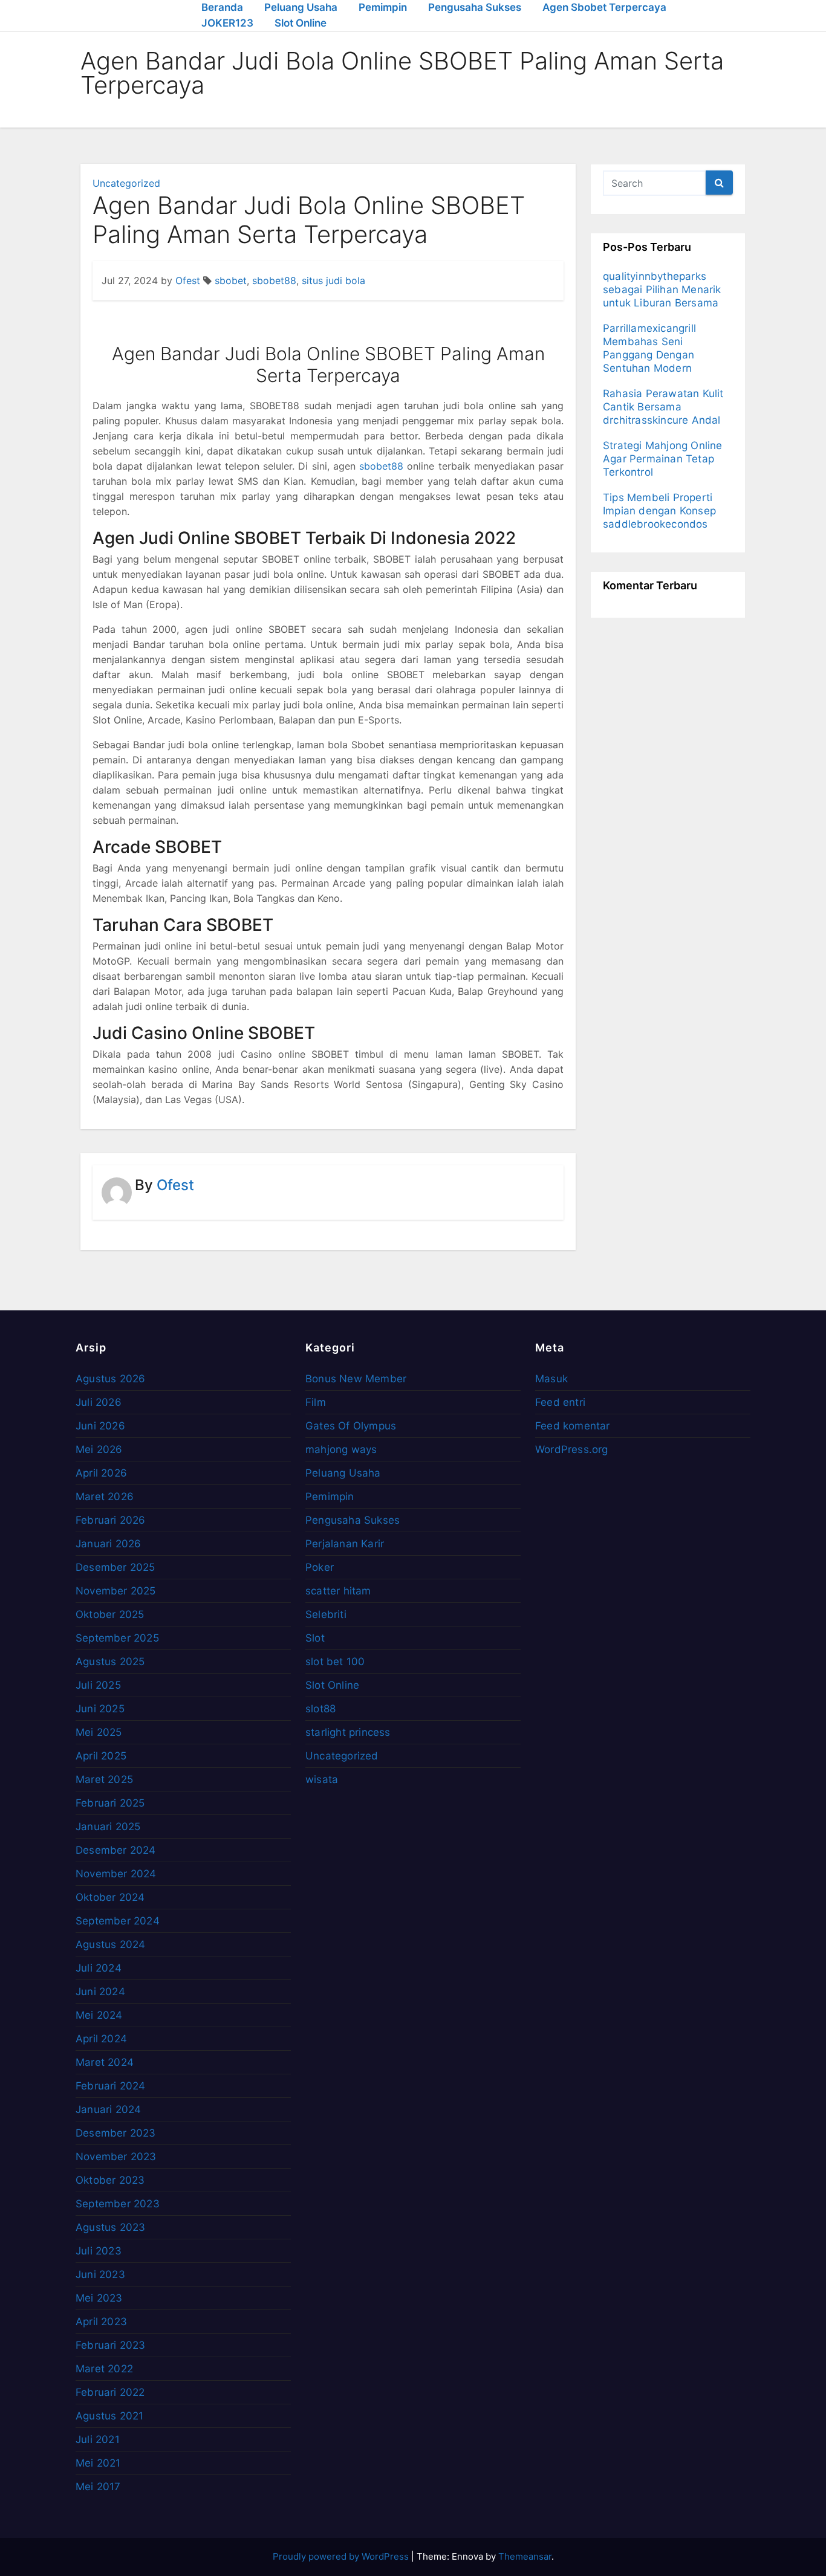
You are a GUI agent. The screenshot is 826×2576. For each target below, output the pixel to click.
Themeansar (525, 2556)
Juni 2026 (100, 1426)
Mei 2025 (99, 1732)
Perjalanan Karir (345, 1544)
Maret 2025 (104, 1779)
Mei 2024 (99, 2015)
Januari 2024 (108, 2109)
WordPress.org (572, 1449)
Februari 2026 (111, 1520)
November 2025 (116, 1591)
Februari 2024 (111, 2086)
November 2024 (116, 1874)
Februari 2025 (110, 1803)
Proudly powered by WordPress (342, 2556)
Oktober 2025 (110, 1614)
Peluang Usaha (301, 7)
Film (316, 1402)
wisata (322, 1779)
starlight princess (348, 1732)
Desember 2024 (116, 1850)
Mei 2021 (98, 2463)
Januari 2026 (108, 1544)
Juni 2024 (100, 1992)
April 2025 (101, 1756)
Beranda (222, 7)
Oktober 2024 (110, 1897)
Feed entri (560, 1402)
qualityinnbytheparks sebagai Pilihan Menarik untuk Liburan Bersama (662, 290)
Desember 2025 (115, 1567)
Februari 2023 (111, 2345)
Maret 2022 (104, 2369)
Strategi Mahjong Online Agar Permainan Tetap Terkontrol (663, 459)
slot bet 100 (335, 1662)
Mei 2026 (99, 1449)
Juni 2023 (100, 2274)
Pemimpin (383, 7)
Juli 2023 (99, 2251)
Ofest (188, 280)
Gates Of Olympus (351, 1426)
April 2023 (101, 2322)
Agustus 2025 (110, 1662)
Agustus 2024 (110, 1944)
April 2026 (101, 1473)
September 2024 (118, 1921)
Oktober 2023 (110, 2180)
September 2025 (117, 1638)
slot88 (320, 1709)
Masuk (551, 1379)
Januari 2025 (108, 1827)
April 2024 (101, 2039)
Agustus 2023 (110, 2227)
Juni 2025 (100, 1709)
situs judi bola (333, 280)
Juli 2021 (98, 2439)
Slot (315, 1638)
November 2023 (116, 2157)
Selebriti (326, 1614)
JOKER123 (227, 23)
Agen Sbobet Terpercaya (604, 7)
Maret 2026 (105, 1497)
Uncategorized (126, 183)
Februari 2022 (110, 2392)
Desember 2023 (116, 2133)
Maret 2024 (105, 2062)
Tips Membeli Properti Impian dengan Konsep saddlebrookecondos (659, 511)
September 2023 (118, 2204)
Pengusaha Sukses (475, 7)
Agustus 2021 (109, 2416)
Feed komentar (573, 1426)
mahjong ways (341, 1449)
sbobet (231, 280)
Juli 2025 (98, 1685)
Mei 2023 (99, 2298)
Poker (320, 1567)
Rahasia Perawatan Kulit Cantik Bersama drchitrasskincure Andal (663, 407)
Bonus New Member (356, 1379)
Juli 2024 (99, 1968)
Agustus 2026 (110, 1379)
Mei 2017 (98, 2487)
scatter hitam (338, 1591)
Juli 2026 (99, 1402)
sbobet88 (274, 280)
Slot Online (301, 23)
